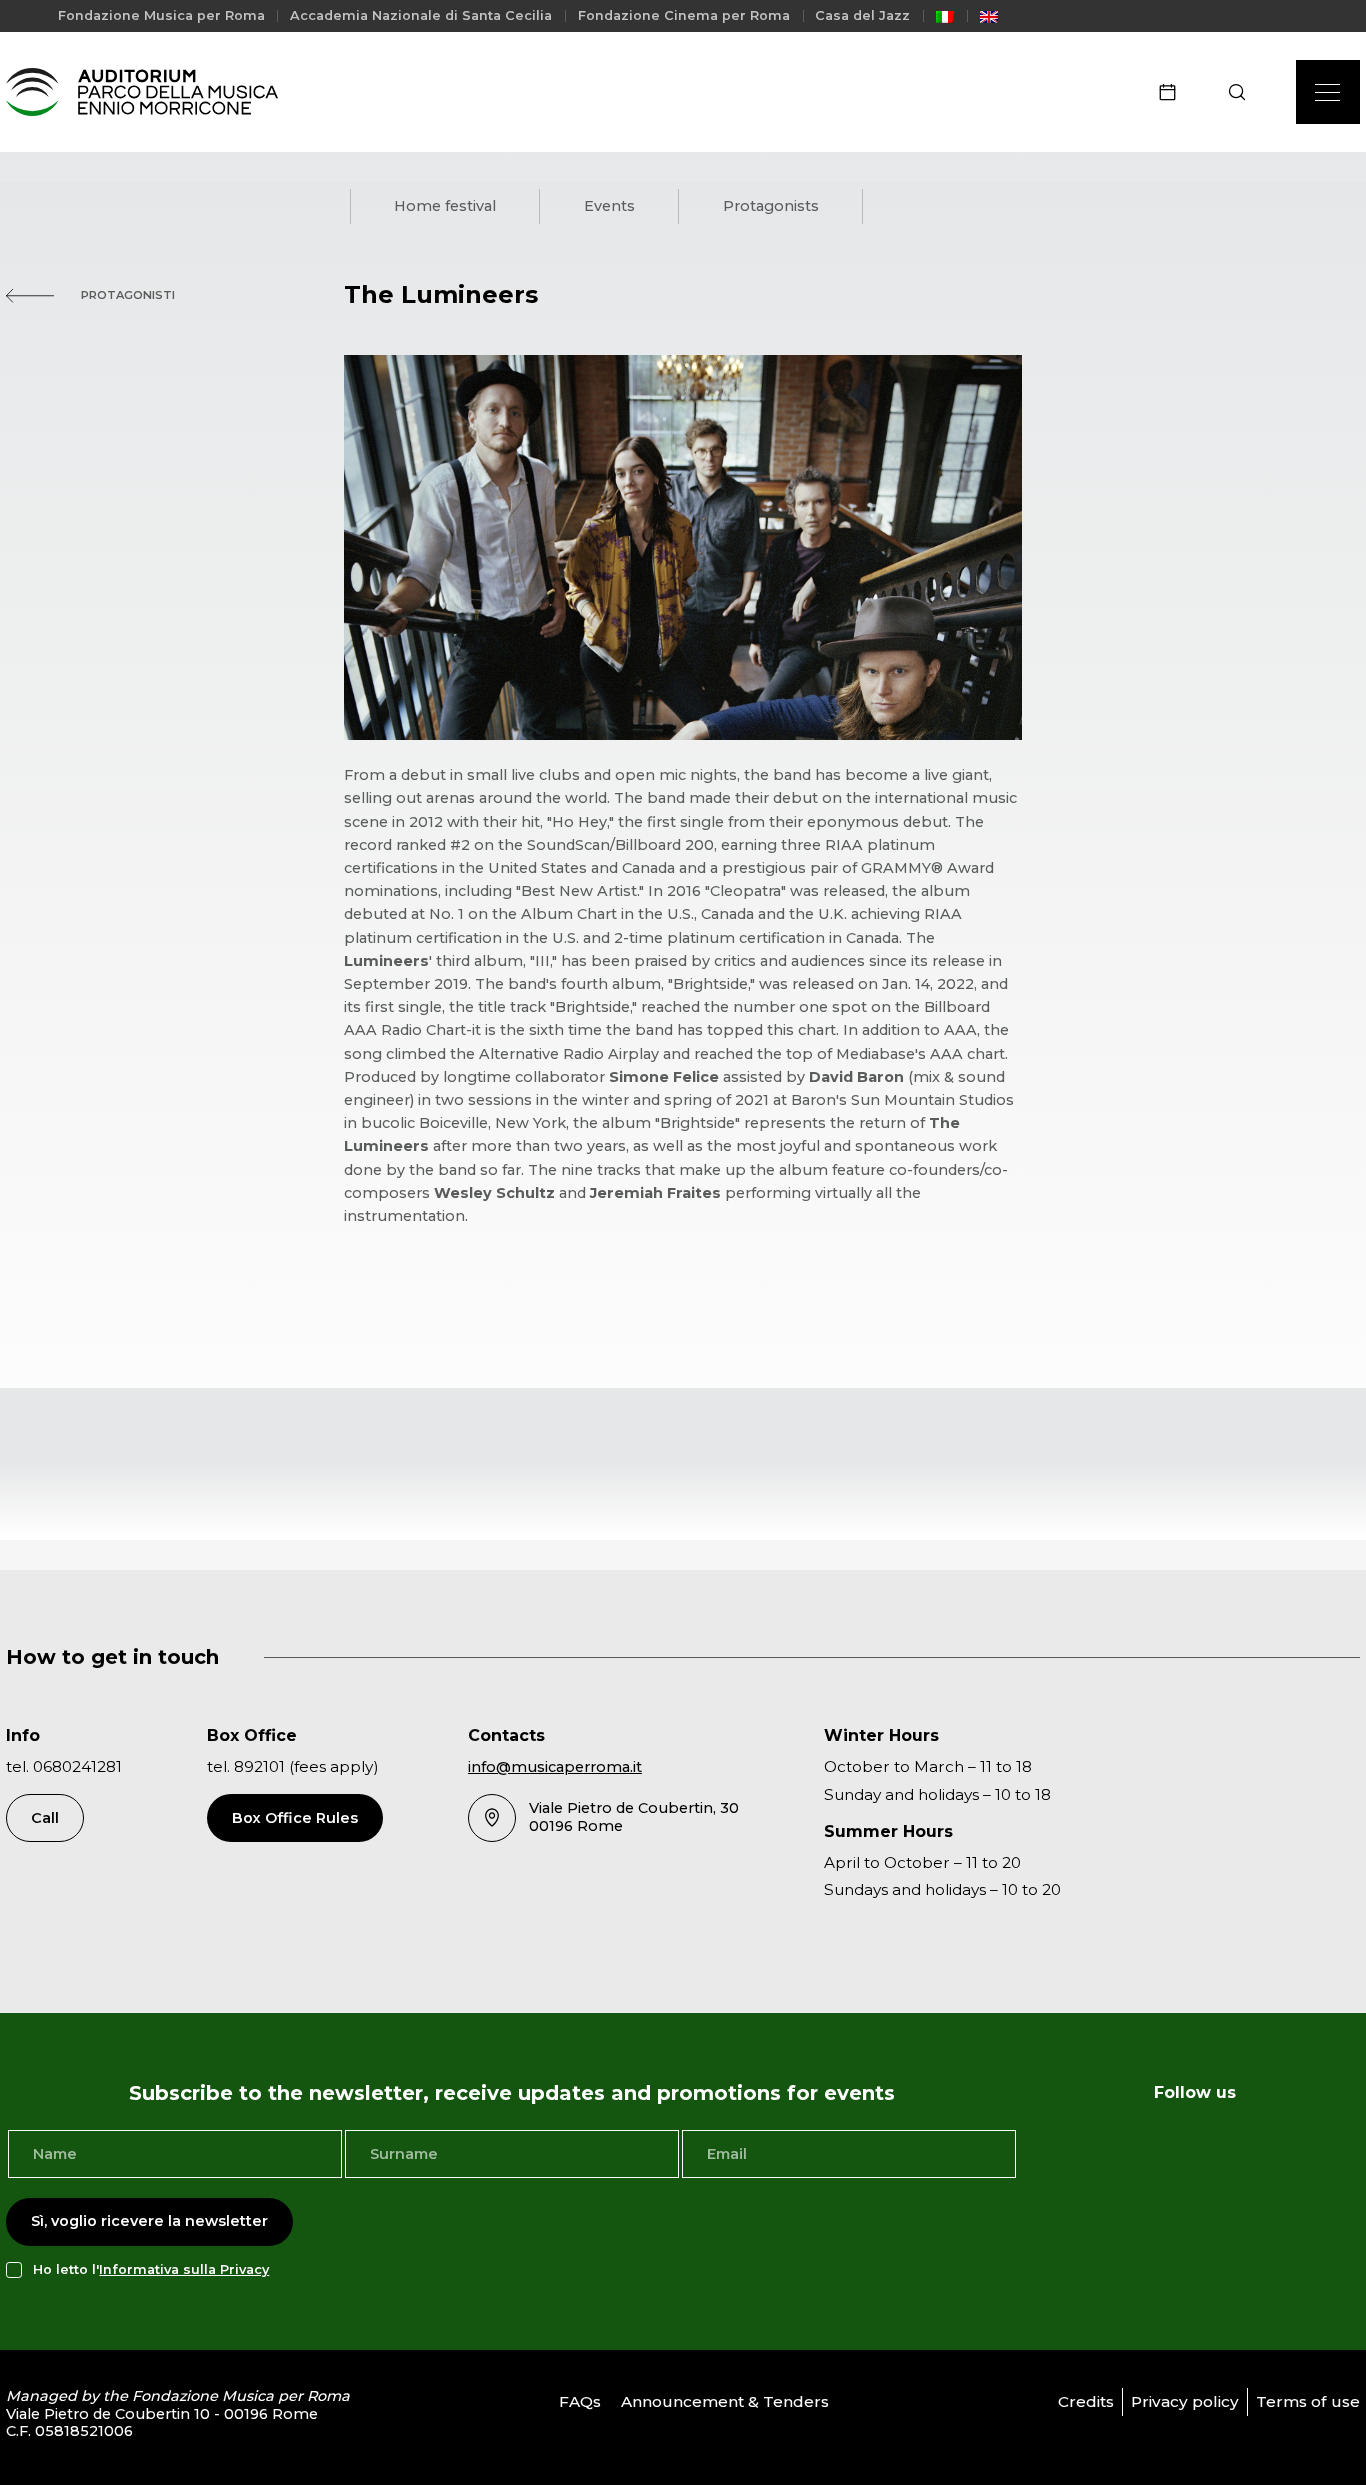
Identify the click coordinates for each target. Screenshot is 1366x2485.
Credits (1086, 2401)
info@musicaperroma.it (555, 1767)
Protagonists (771, 206)
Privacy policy (1185, 2401)
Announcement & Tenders (725, 2401)
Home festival (445, 206)
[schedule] (1174, 92)
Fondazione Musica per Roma (161, 15)
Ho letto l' (151, 2269)
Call (45, 1818)
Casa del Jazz (862, 15)
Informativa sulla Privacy (184, 2269)
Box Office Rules (295, 1818)
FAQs (580, 2401)
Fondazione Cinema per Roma (684, 15)
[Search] (1243, 92)
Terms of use (1308, 2401)
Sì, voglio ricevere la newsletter (149, 2221)
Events (609, 206)
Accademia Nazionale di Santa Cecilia (421, 15)
